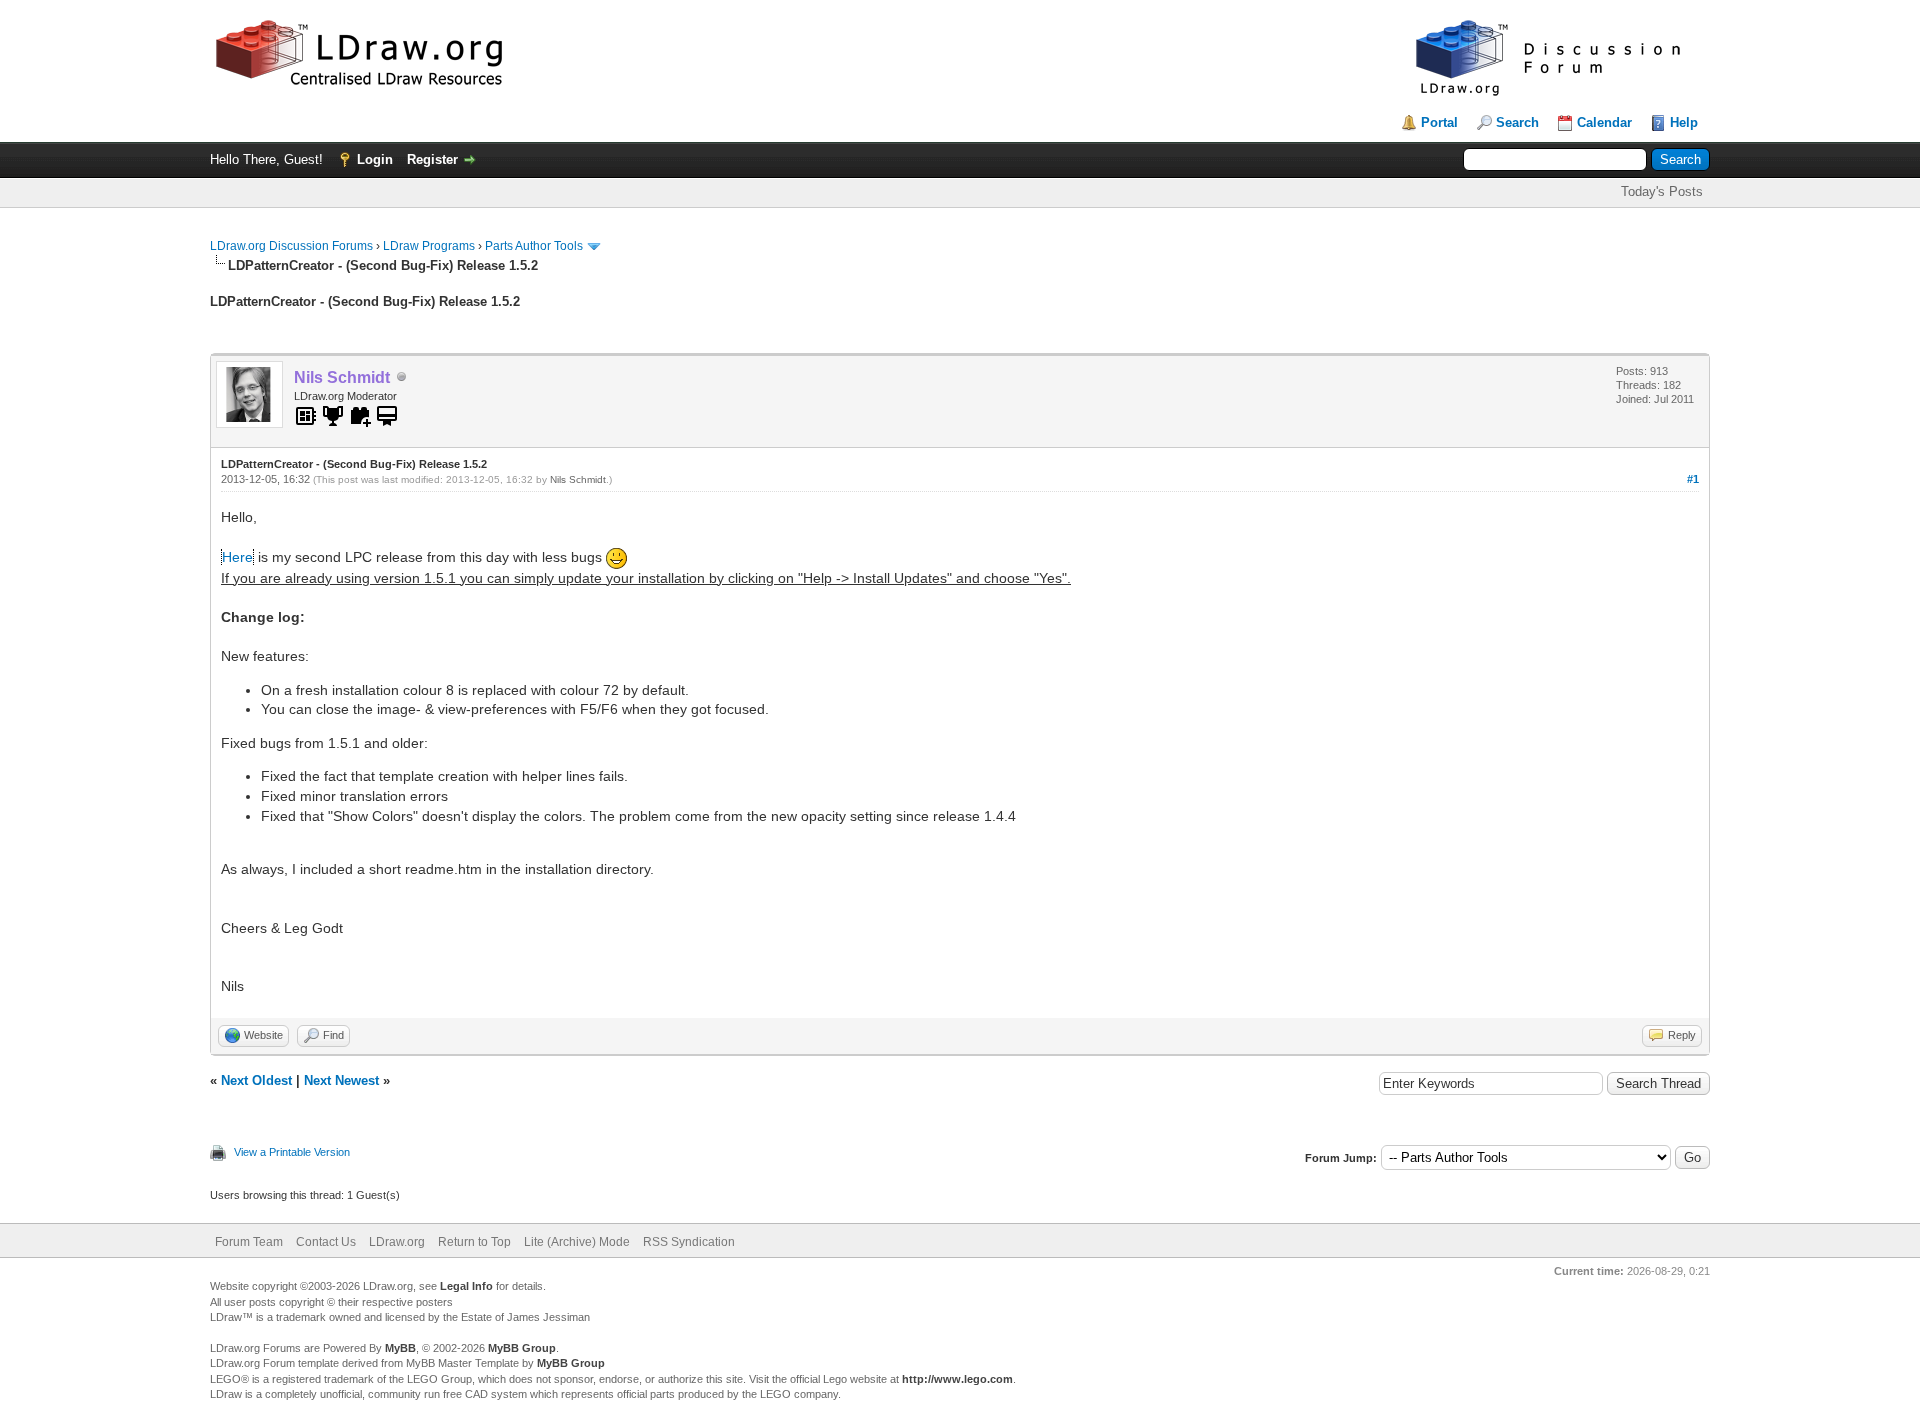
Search (1517, 122)
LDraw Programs (429, 246)
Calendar (1604, 122)
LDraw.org (397, 1242)
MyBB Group (522, 1348)
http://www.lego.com (957, 1379)
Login (375, 159)
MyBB (400, 1348)
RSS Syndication (689, 1242)
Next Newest (341, 1080)
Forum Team (249, 1242)
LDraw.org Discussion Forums (291, 246)
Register (432, 159)
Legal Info (466, 1286)
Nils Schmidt (578, 479)
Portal (1439, 122)
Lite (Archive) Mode (577, 1242)
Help (1684, 122)
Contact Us (326, 1242)
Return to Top (474, 1242)
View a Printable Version (292, 1152)
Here (237, 557)
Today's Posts (1662, 191)
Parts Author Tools (534, 246)
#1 (1693, 479)
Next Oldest (256, 1080)
